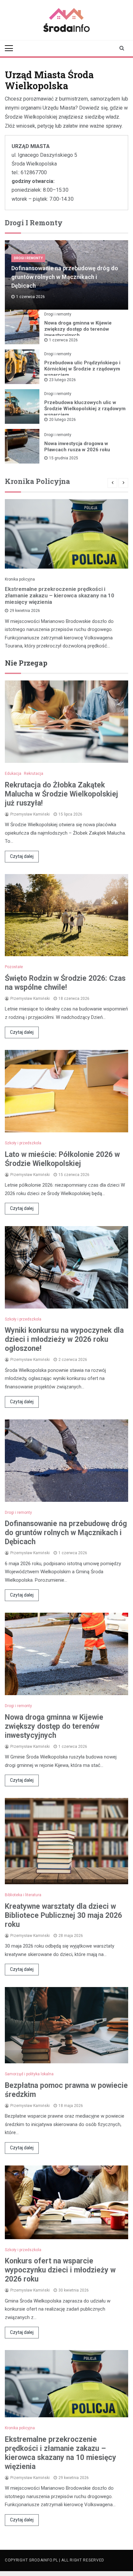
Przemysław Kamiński (30, 814)
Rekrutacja (34, 774)
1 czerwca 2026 (63, 340)
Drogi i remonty (28, 258)
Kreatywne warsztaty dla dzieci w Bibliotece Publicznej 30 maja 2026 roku (63, 1915)
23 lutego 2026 (62, 380)
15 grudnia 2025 (64, 458)
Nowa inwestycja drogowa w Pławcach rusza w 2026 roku (77, 447)
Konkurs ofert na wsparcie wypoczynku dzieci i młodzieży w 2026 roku (60, 2270)
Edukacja (13, 774)
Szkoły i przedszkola (23, 1143)
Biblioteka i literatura (23, 1895)
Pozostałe (14, 967)
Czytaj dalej (22, 856)
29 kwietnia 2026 (25, 611)
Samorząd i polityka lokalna (29, 2074)
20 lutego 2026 (62, 420)
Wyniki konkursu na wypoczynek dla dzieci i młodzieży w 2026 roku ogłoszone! (64, 1339)
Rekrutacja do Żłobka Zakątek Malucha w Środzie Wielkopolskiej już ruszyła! (61, 794)
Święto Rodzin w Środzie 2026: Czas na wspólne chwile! (65, 983)
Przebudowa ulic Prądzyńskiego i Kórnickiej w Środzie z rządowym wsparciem (82, 369)
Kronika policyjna (20, 579)
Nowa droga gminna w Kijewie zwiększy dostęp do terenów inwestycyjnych (78, 329)
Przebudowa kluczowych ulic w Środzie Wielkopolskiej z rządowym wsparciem (85, 409)
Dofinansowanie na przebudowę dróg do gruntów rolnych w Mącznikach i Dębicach (65, 277)
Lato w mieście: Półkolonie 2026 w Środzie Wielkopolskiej (62, 1159)
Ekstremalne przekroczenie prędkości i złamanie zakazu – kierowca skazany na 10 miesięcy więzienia (60, 595)
